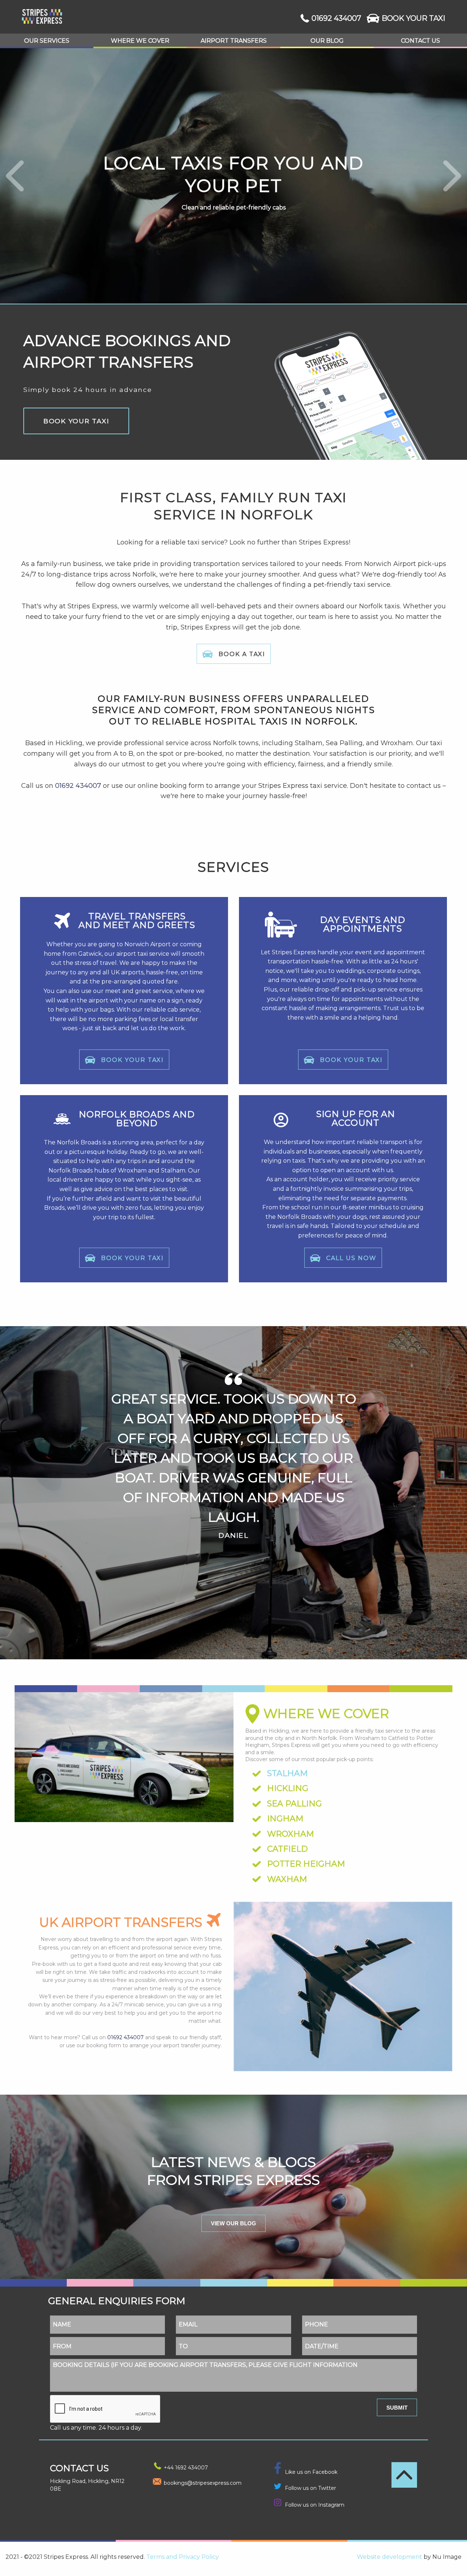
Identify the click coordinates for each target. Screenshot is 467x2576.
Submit (397, 2408)
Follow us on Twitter (310, 2488)
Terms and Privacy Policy (183, 2557)
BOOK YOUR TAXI (413, 18)
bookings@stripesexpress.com (203, 2483)
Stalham (287, 1773)
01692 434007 (336, 18)
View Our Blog (233, 2223)
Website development (389, 2557)
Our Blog (327, 41)
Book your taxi (76, 421)
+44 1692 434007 (186, 2468)
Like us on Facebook (311, 2472)
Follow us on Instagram (315, 2505)
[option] (233, 1499)
